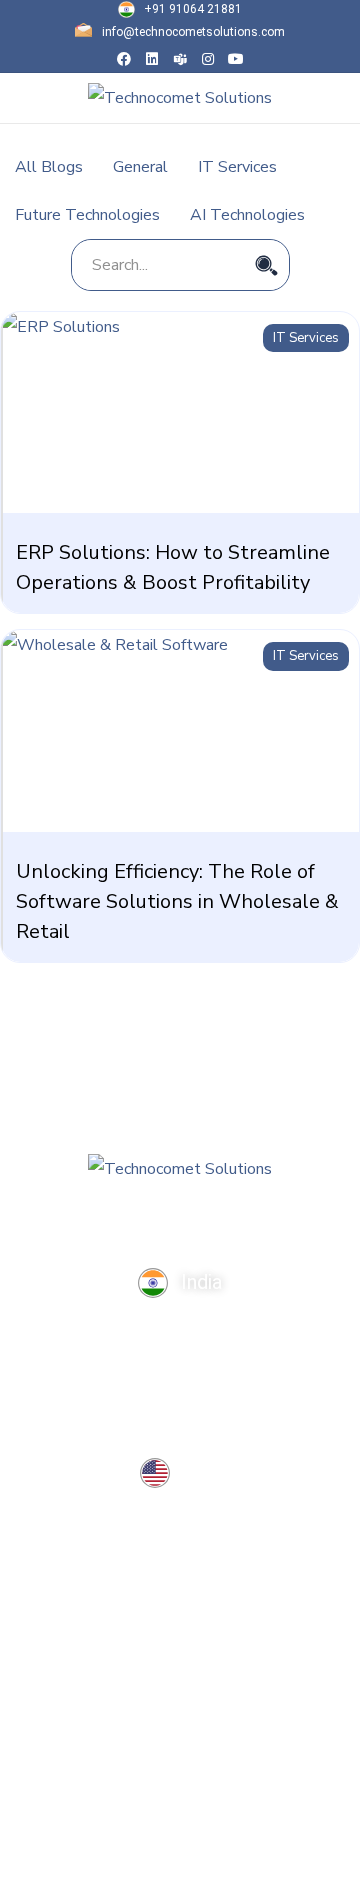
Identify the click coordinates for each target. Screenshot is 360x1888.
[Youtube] (236, 59)
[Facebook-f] (99, 1219)
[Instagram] (208, 59)
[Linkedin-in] (139, 1219)
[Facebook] (124, 59)
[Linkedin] (152, 59)
